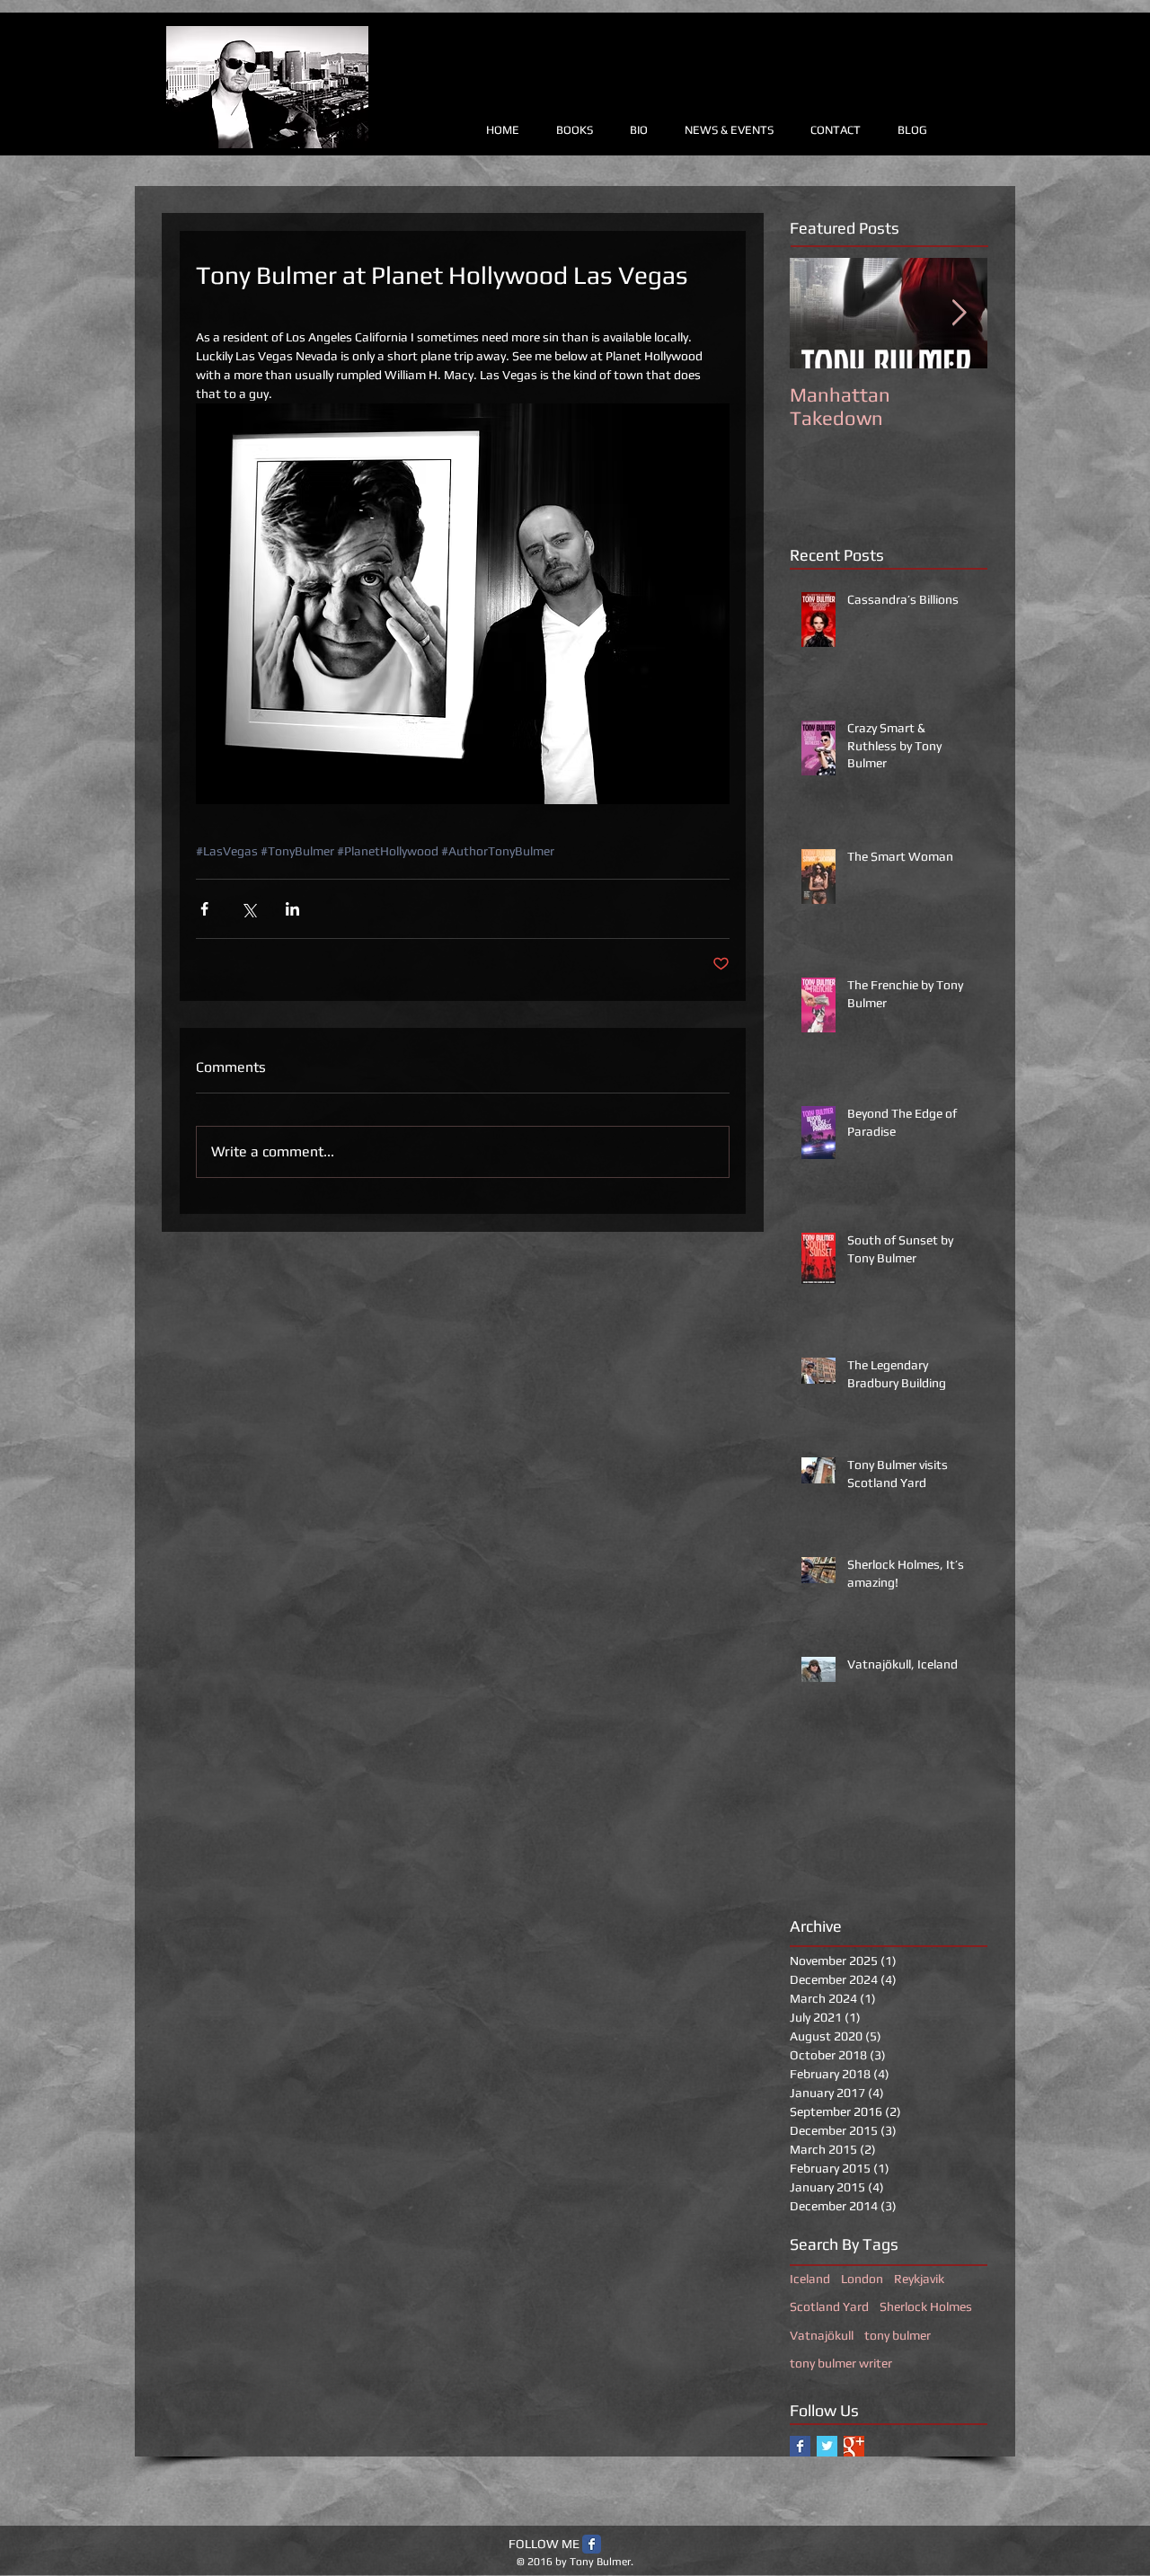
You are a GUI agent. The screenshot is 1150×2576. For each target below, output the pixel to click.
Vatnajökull (822, 2335)
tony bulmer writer (841, 2363)
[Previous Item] (818, 313)
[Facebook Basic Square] (800, 2446)
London (862, 2279)
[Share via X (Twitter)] (248, 909)
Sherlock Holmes (926, 2306)
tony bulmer (898, 2335)
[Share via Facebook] (204, 909)
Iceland (810, 2279)
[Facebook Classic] (592, 2544)
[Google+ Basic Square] (854, 2446)
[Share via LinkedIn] (292, 909)
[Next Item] (959, 313)
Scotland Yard (829, 2306)
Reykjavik (919, 2279)
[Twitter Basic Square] (827, 2446)
